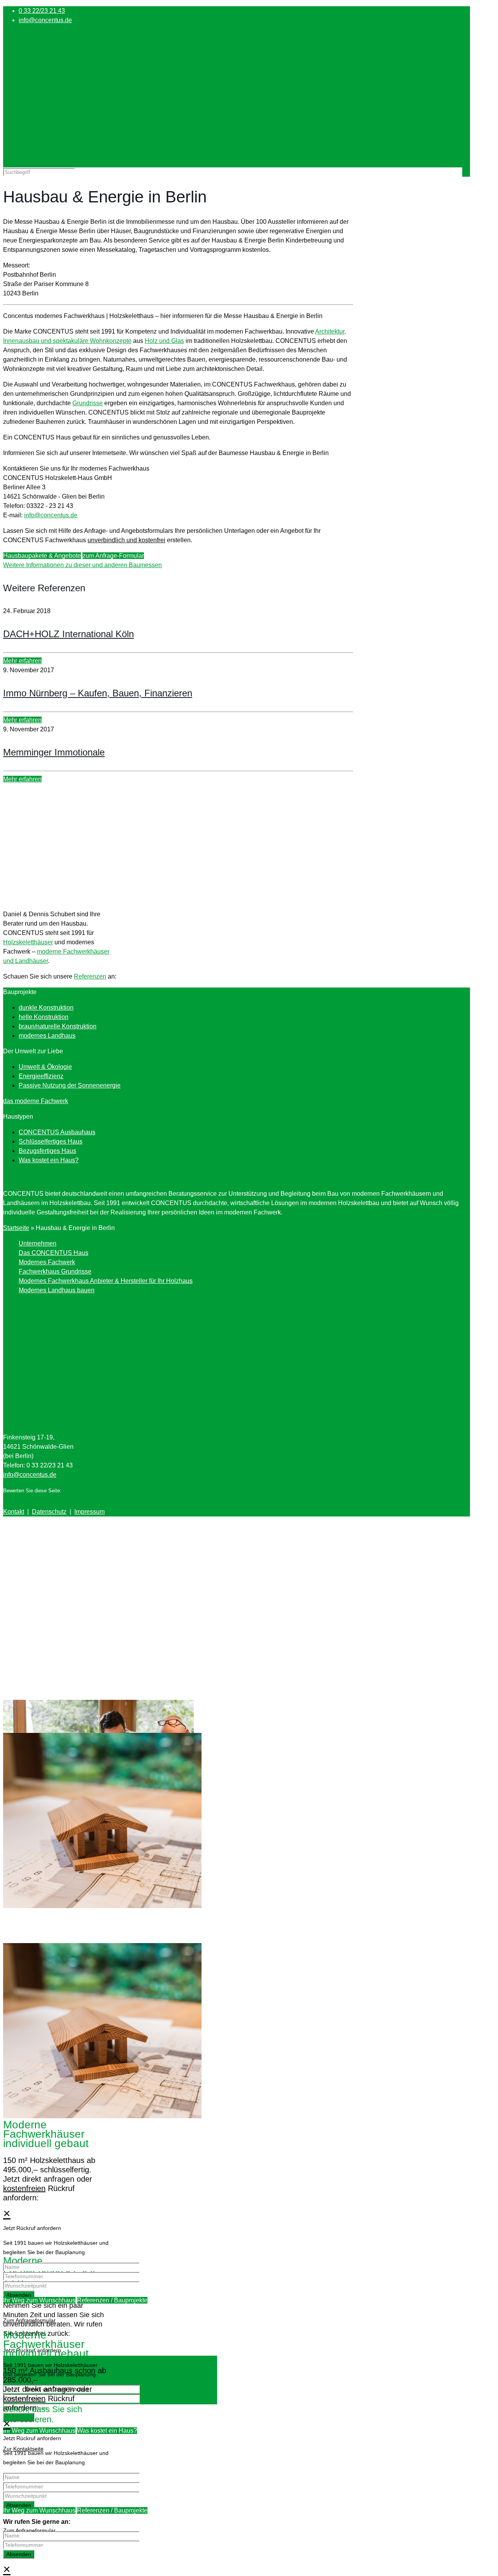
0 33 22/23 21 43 (42, 11)
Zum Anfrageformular (29, 2320)
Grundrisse (88, 403)
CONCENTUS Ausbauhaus (57, 1132)
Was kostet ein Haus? (49, 1160)
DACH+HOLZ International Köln (68, 634)
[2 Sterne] (72, 1489)
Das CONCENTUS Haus (53, 1253)
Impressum (89, 1512)
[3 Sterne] (79, 1489)
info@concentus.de (45, 20)
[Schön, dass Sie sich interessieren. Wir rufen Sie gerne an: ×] (249, 2202)
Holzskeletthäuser (28, 942)
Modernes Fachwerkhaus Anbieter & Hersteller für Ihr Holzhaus (106, 1281)
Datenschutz (49, 1512)
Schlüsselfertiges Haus (51, 1141)
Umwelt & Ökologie (45, 1067)
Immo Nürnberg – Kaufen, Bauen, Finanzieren (98, 693)
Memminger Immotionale (54, 752)
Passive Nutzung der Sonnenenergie (70, 1085)
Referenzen (90, 976)
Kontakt (14, 1512)
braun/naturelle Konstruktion (58, 1026)
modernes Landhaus (47, 1036)
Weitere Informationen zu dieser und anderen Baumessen (82, 565)
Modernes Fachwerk (47, 1262)
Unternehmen (38, 1243)
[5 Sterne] (91, 1489)
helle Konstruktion (44, 1017)
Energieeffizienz (41, 1076)
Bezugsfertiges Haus (47, 1151)
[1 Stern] (66, 1489)
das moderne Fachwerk (36, 1101)
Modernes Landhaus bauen (57, 1290)
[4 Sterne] (85, 1489)
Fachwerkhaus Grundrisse (55, 1271)
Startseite (16, 1228)
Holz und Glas (164, 341)
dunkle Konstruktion (46, 1008)
